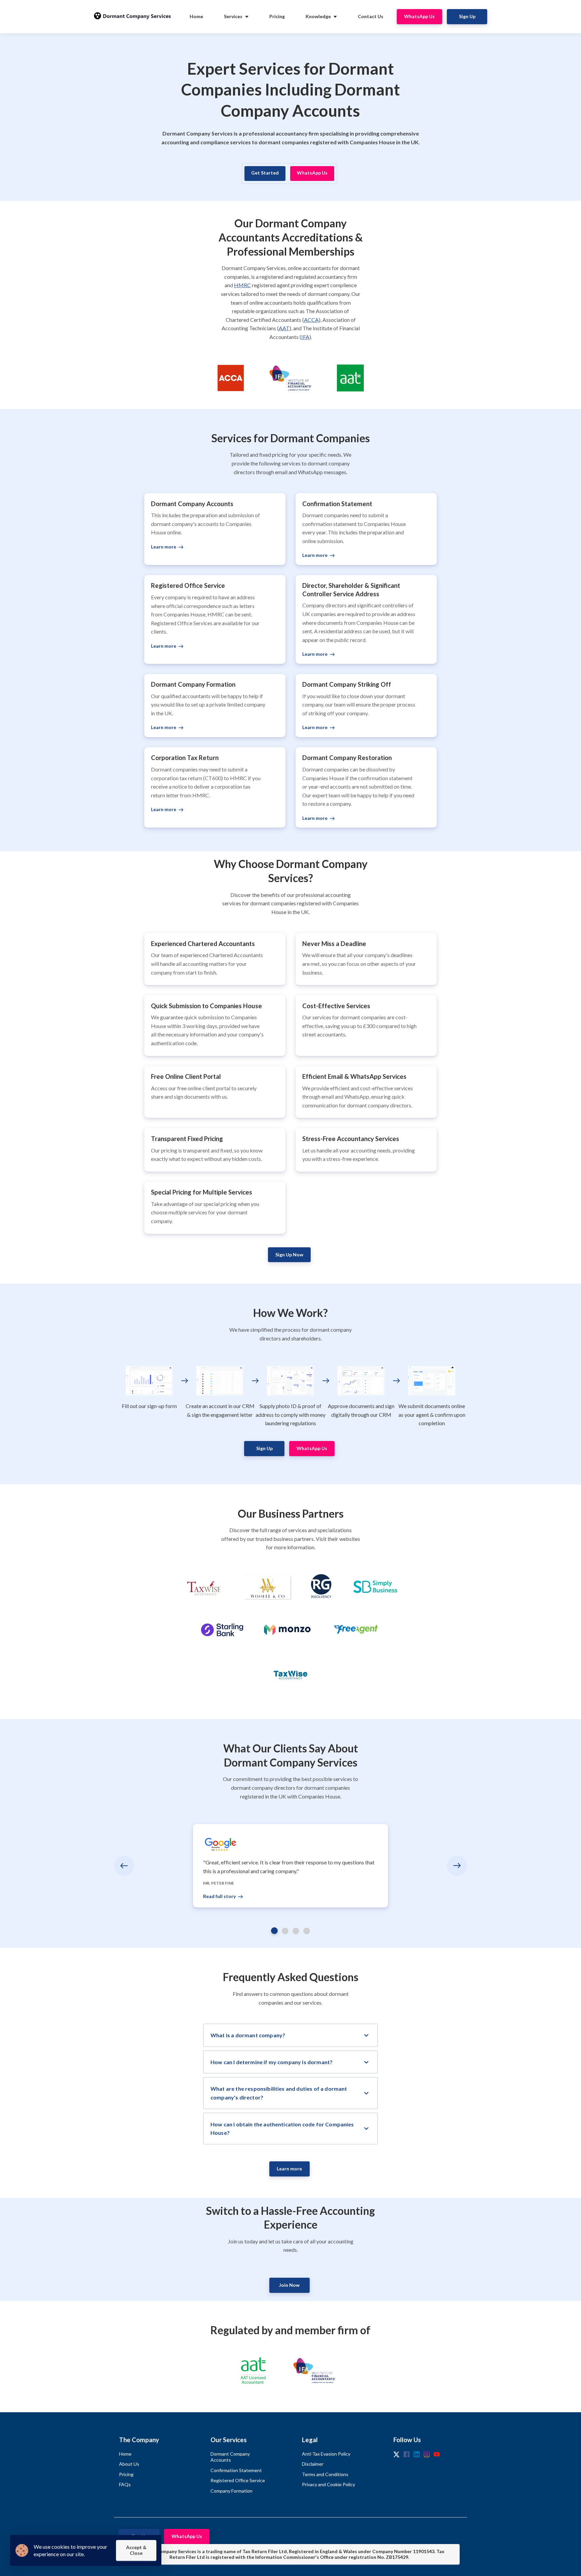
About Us (129, 2464)
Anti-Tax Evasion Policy (326, 2454)
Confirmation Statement (236, 2470)
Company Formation (231, 2491)
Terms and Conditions (325, 2474)
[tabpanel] (290, 1866)
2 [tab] (285, 1931)
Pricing (126, 2474)
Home (125, 2454)
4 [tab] (307, 1931)
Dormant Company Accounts (230, 2457)
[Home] (134, 17)
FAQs (125, 2484)
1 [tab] (274, 1931)
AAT (284, 328)
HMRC (242, 285)
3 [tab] (296, 1931)
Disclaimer (313, 2464)
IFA (305, 337)
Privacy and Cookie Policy (328, 2484)
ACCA (311, 320)
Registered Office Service (238, 2480)
